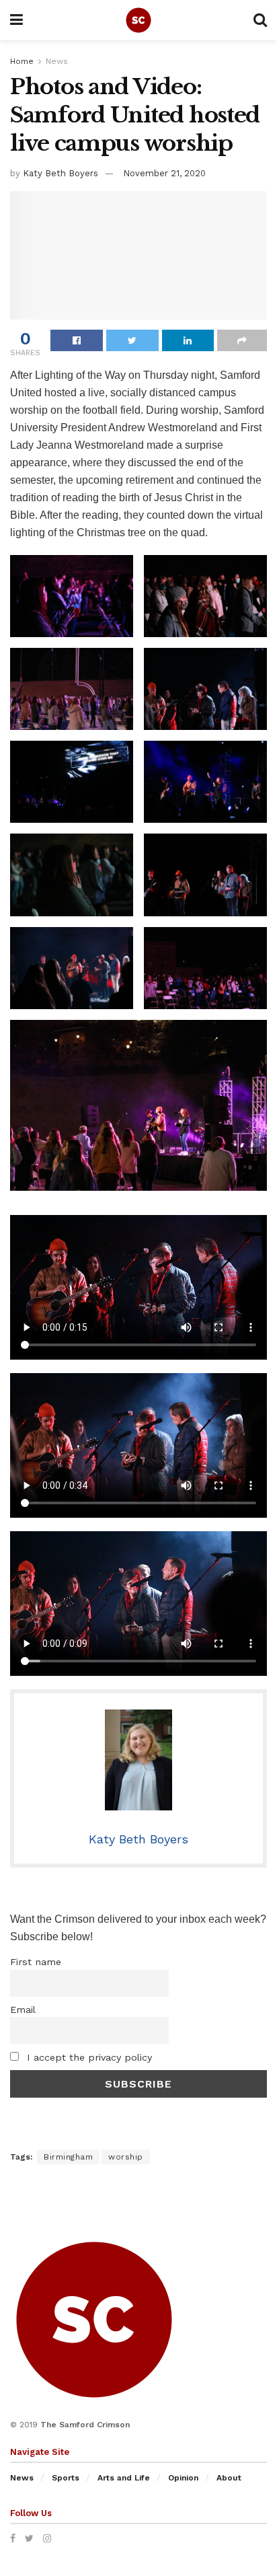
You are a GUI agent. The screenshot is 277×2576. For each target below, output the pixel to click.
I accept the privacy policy (88, 2057)
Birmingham (68, 2157)
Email (23, 2010)
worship (126, 2157)
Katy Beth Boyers (61, 173)
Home (22, 61)
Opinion (183, 2478)
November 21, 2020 (164, 173)
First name (36, 1962)
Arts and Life (124, 2478)
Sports (66, 2478)
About (229, 2478)
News (57, 61)
